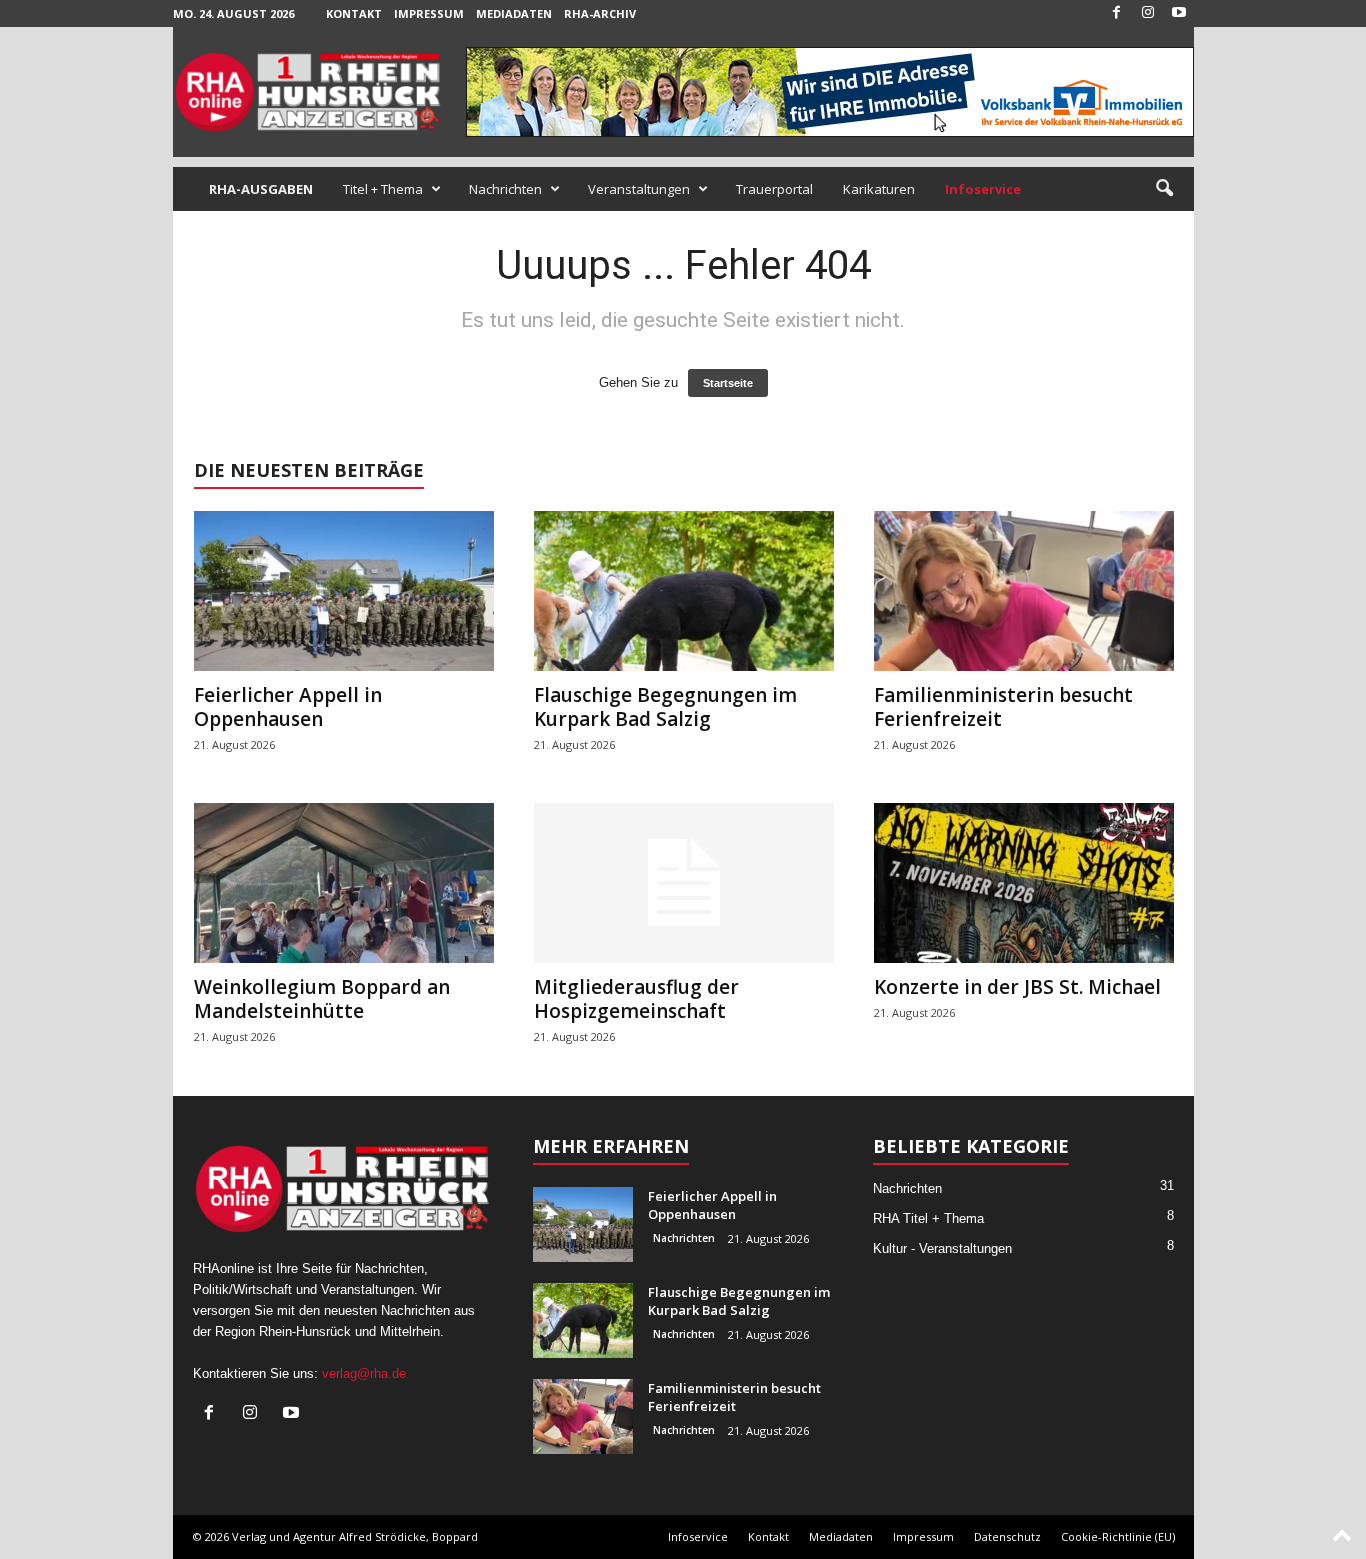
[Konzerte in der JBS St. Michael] (1024, 883)
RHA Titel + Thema (928, 1218)
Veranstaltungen (639, 189)
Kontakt (354, 13)
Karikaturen (879, 189)
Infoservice (698, 1536)
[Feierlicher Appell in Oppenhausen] (344, 591)
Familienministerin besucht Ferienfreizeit (1003, 707)
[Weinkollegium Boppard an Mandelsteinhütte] (344, 883)
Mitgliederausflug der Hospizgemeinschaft (636, 999)
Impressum (429, 13)
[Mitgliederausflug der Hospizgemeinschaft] (684, 883)
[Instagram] (1148, 13)
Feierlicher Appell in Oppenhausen (288, 707)
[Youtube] (1179, 13)
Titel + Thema (383, 189)
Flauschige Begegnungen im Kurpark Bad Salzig (665, 707)
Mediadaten (514, 13)
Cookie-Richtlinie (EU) (1118, 1536)
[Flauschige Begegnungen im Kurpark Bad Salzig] (684, 591)
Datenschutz (1007, 1536)
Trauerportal (774, 189)
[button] (1164, 189)
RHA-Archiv (600, 13)
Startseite (728, 383)
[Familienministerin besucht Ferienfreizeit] (1024, 591)
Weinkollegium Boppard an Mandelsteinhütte (322, 999)
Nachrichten (505, 189)
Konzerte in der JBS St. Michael (1017, 987)
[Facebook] (1117, 13)
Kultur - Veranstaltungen (942, 1248)
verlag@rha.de (364, 1373)
